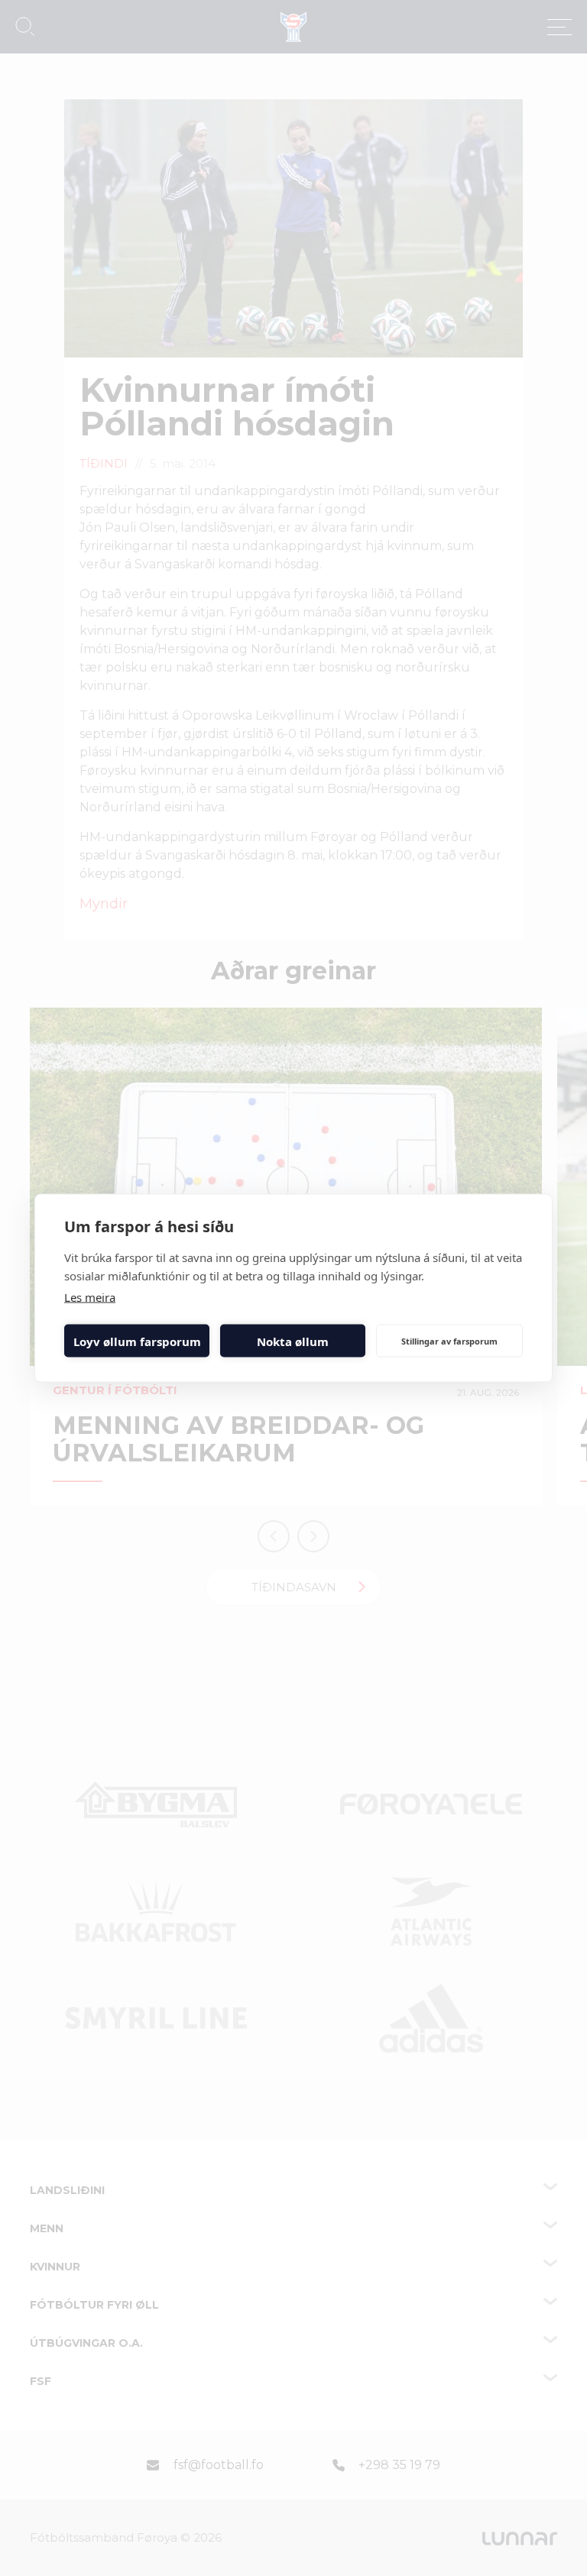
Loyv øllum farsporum (137, 1341)
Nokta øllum (293, 1341)
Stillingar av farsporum (449, 1340)
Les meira (90, 1297)
